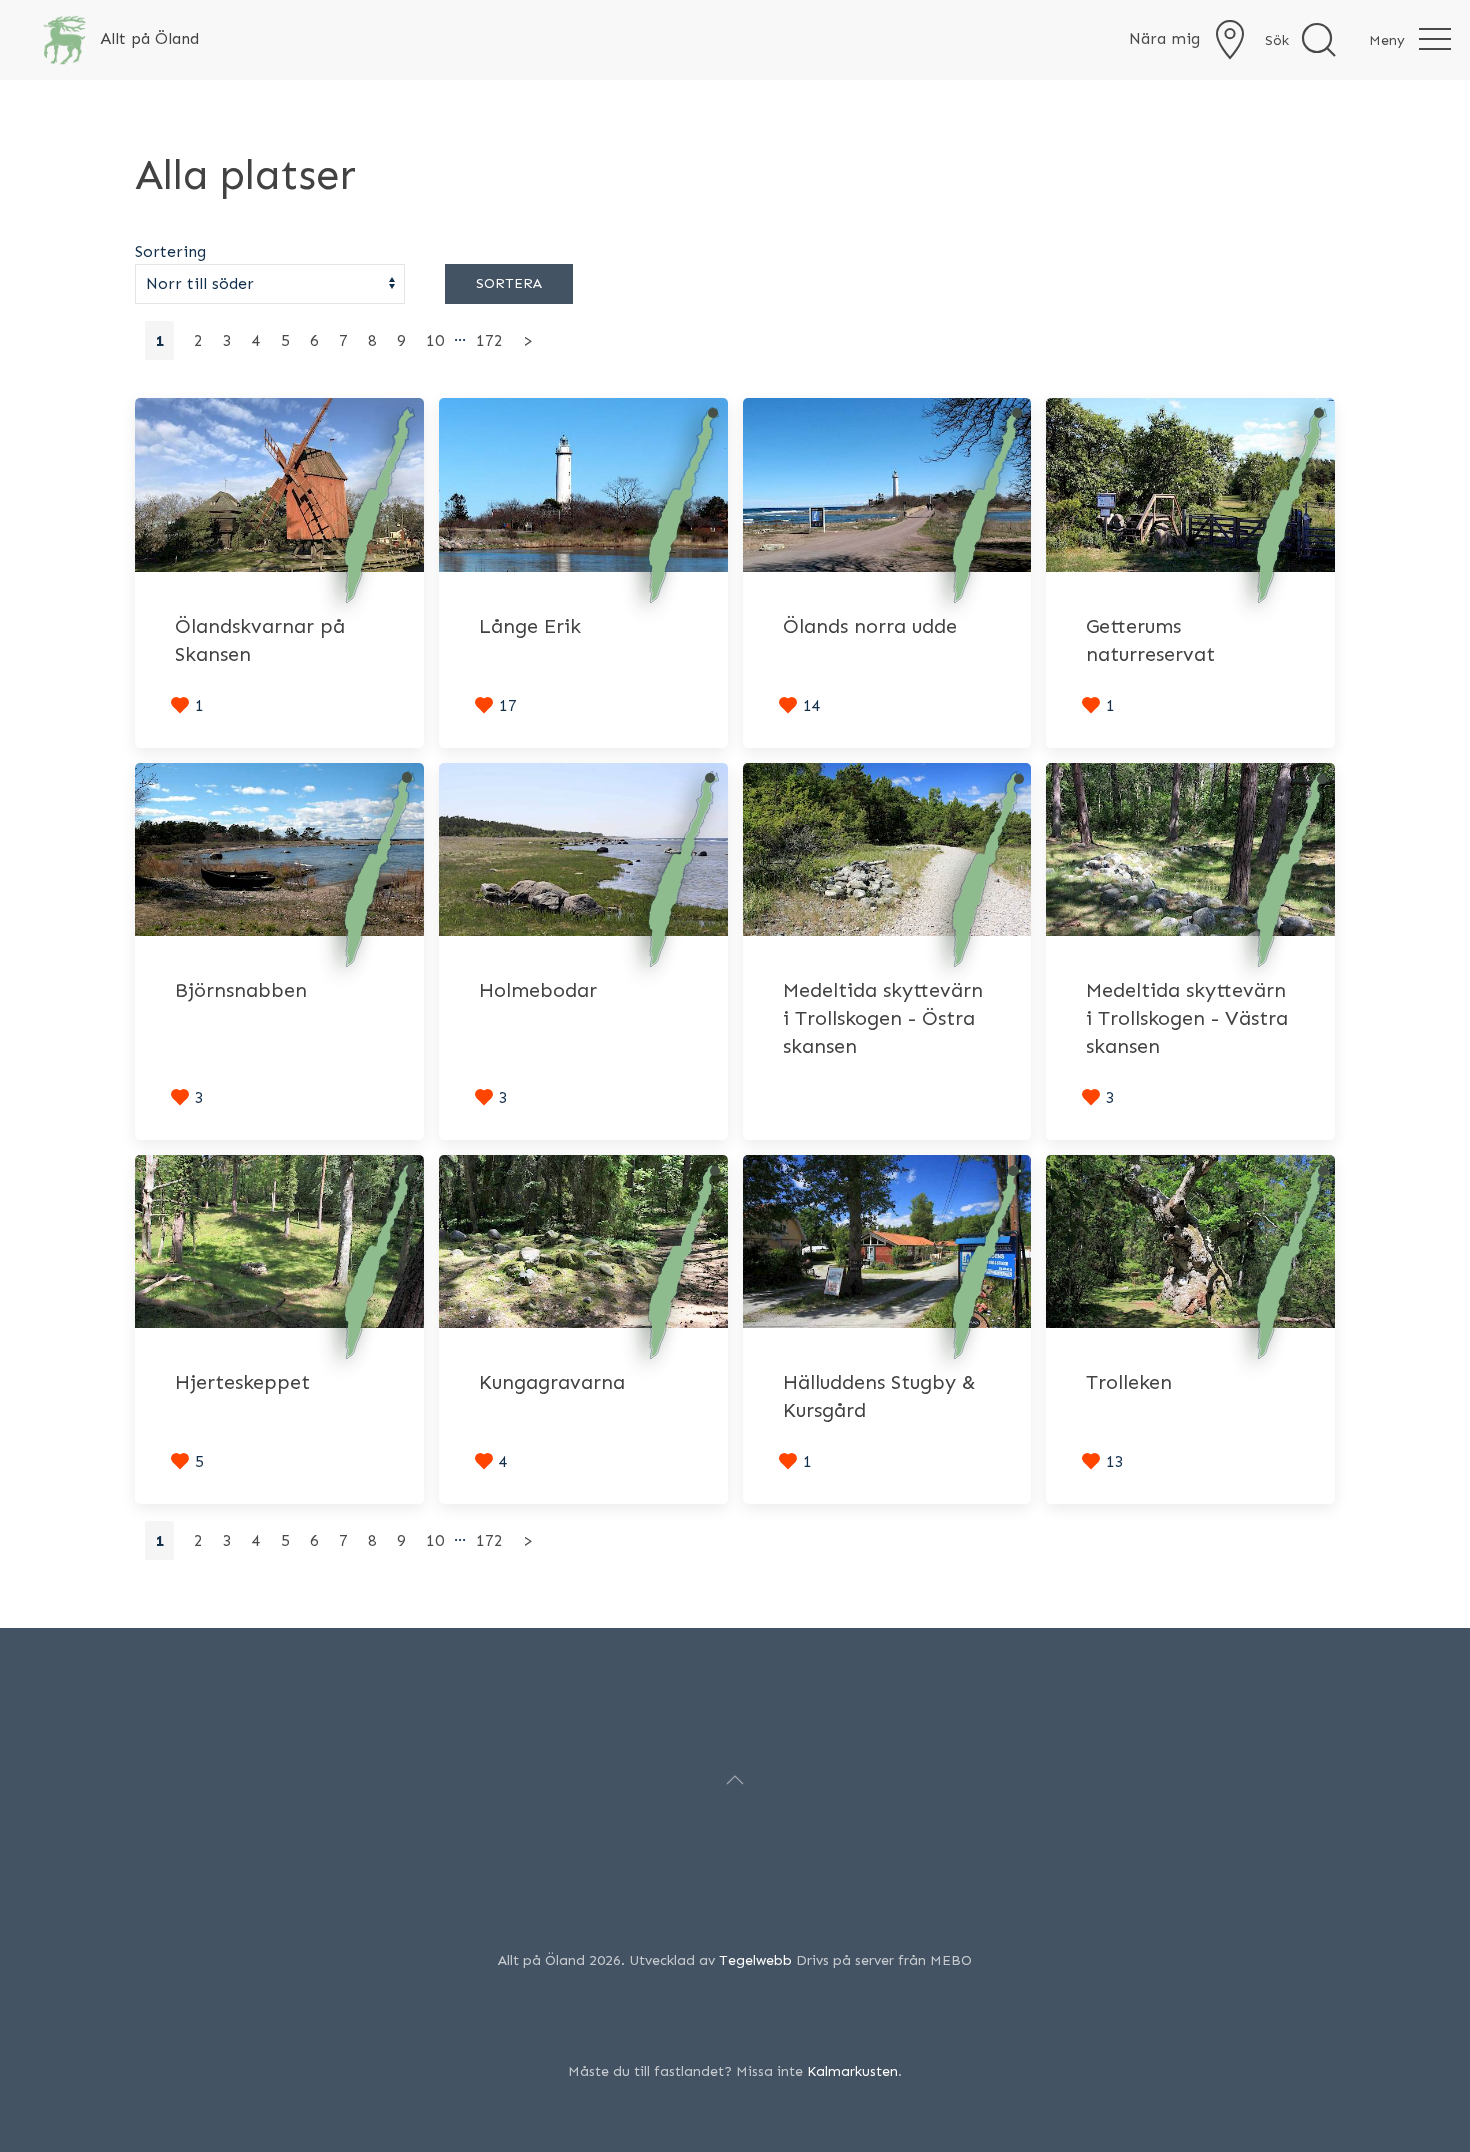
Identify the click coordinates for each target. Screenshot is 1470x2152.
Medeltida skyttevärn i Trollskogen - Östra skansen (883, 1018)
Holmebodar (538, 990)
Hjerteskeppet (242, 1382)
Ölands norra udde (870, 626)
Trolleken (1129, 1382)
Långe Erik (530, 626)
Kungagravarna (552, 1382)
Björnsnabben (241, 990)
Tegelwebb (755, 1960)
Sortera (509, 283)
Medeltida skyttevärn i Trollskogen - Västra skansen (1187, 1018)
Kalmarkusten (852, 2071)
